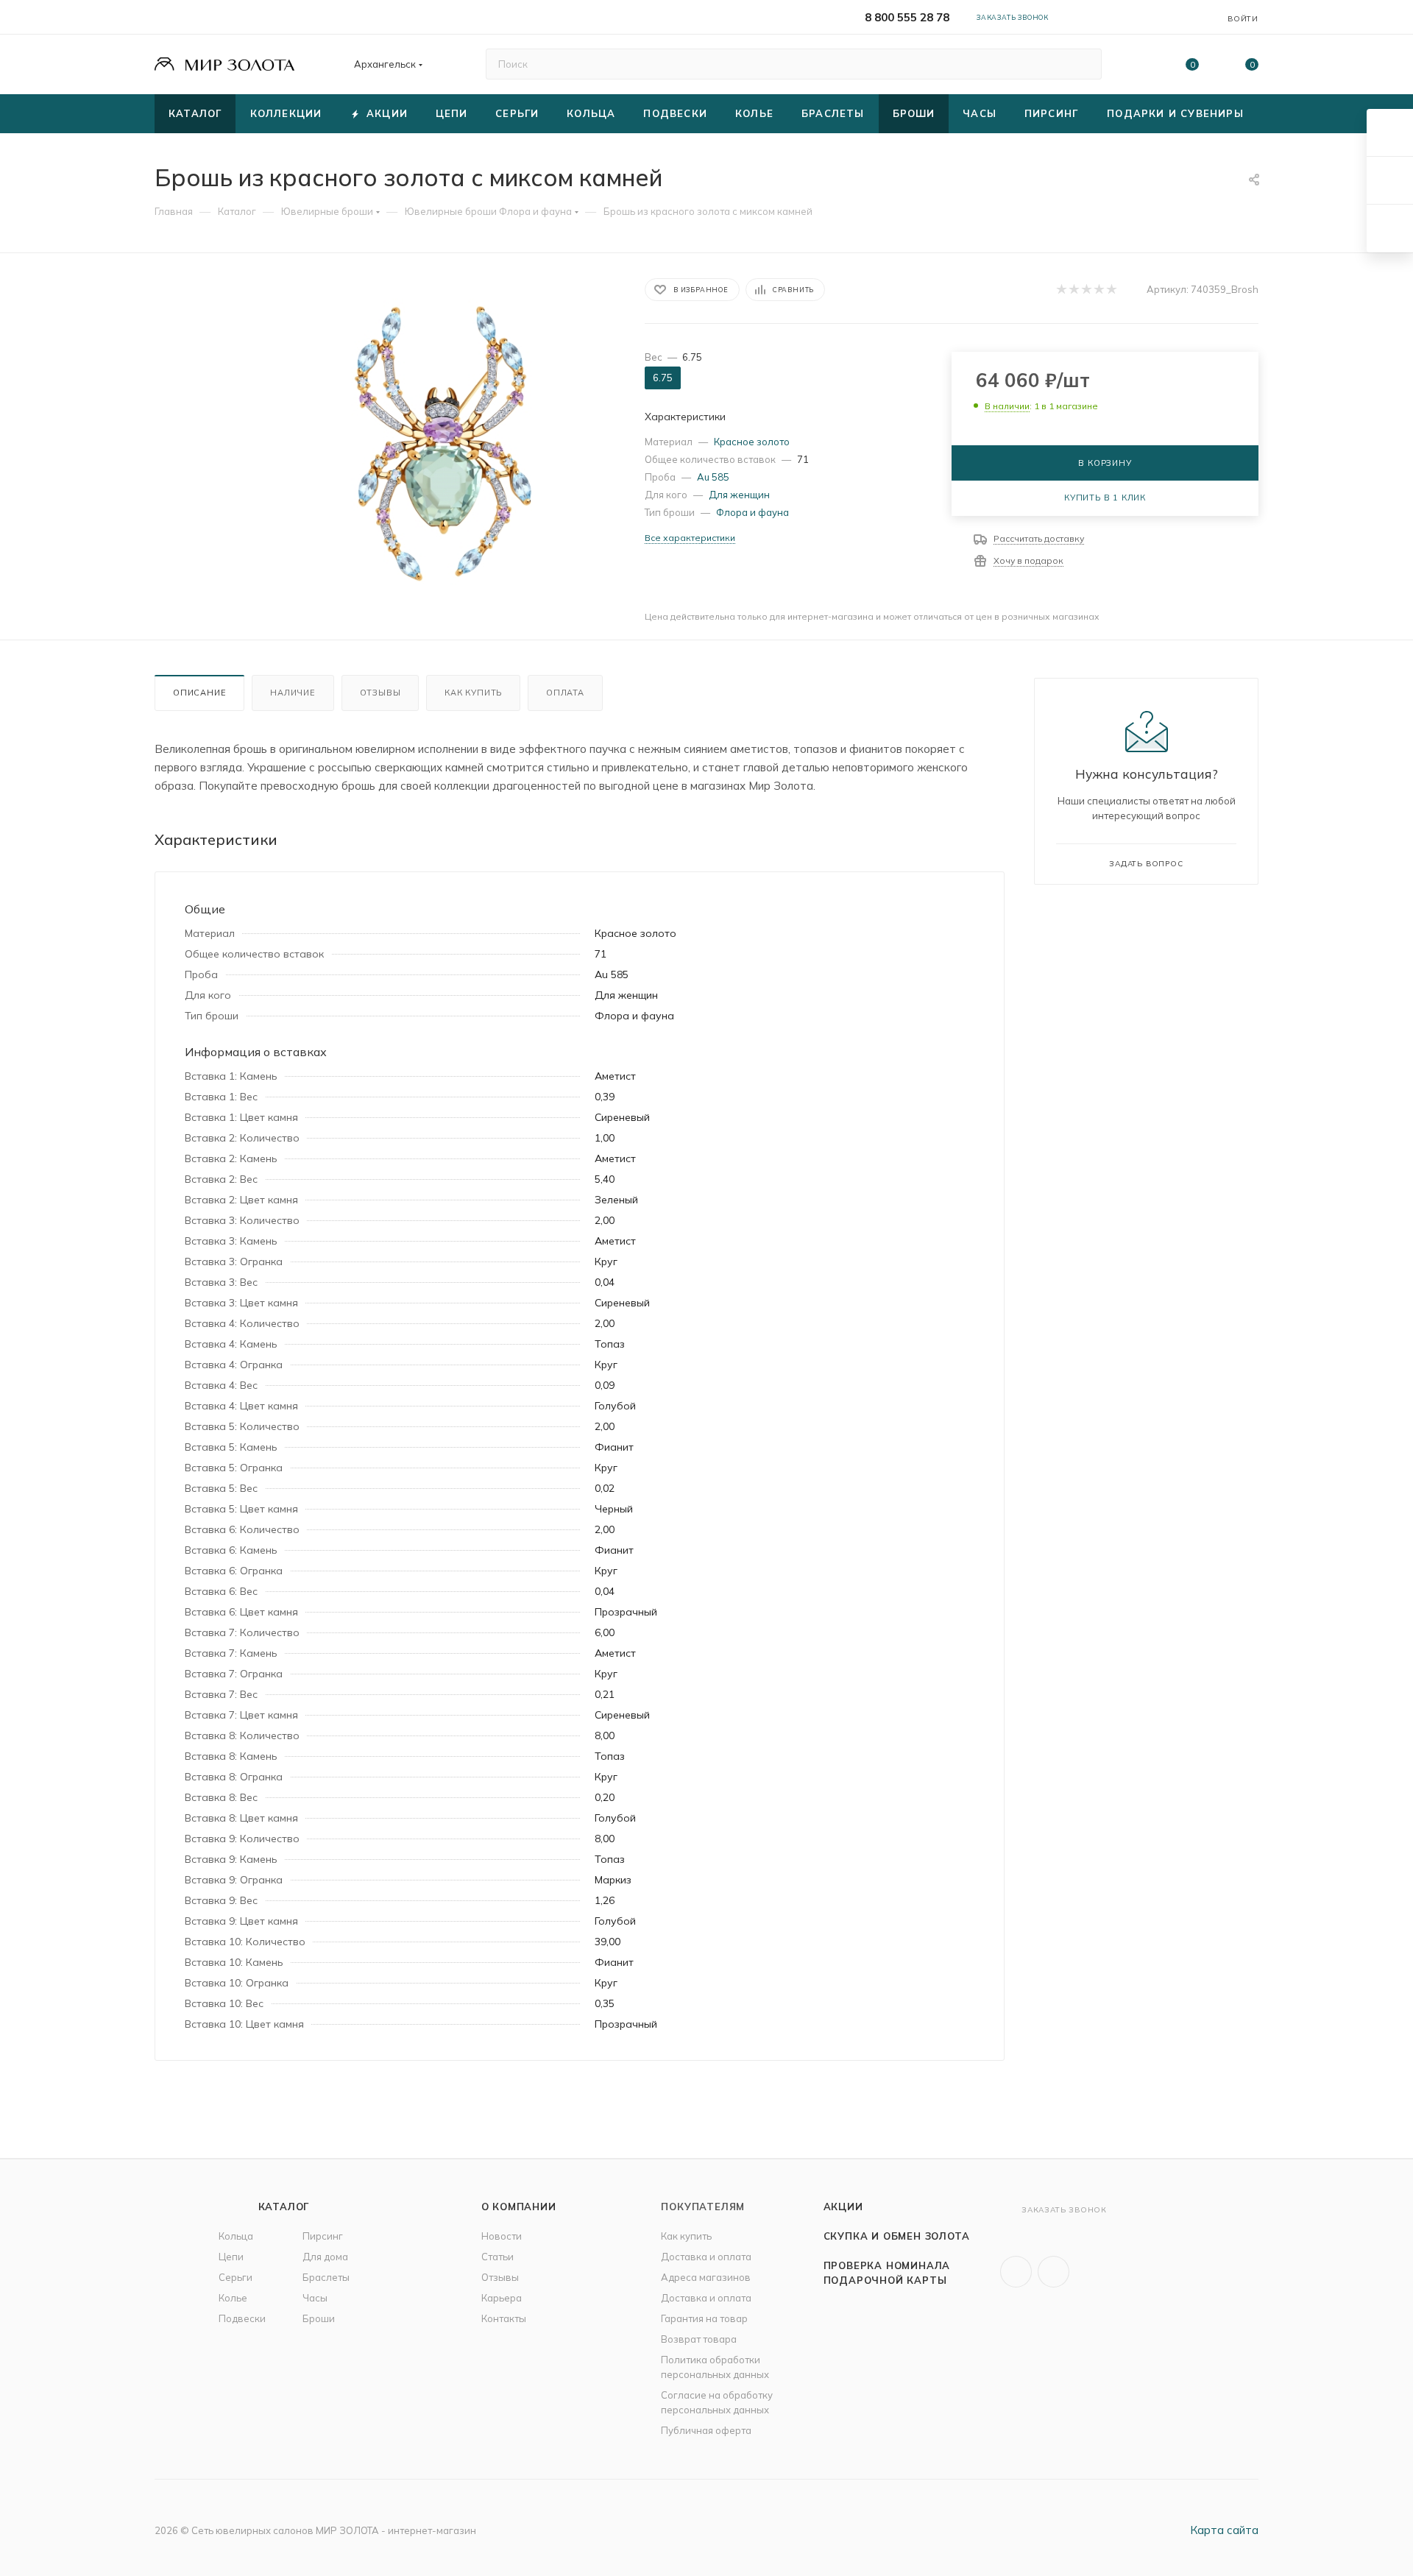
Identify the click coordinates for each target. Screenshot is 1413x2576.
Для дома (325, 2257)
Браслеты (326, 2277)
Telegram (1053, 2272)
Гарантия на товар (704, 2318)
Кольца (236, 2236)
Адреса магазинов (706, 2277)
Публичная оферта (706, 2430)
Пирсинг (323, 2236)
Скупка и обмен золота (897, 2236)
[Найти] (1084, 64)
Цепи (231, 2257)
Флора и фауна (752, 512)
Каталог (284, 2207)
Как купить (473, 693)
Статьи (497, 2257)
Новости (502, 2236)
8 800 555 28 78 (907, 17)
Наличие (293, 693)
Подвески (242, 2318)
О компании (519, 2207)
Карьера (502, 2298)
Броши (319, 2318)
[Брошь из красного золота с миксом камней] (443, 443)
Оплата (565, 693)
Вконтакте (1016, 2272)
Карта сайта (1224, 2530)
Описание (199, 693)
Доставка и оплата (706, 2257)
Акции (843, 2207)
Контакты (504, 2318)
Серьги (235, 2277)
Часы (315, 2298)
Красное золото (752, 442)
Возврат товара (699, 2339)
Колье (233, 2298)
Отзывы (380, 693)
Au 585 (713, 477)
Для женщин (739, 495)
